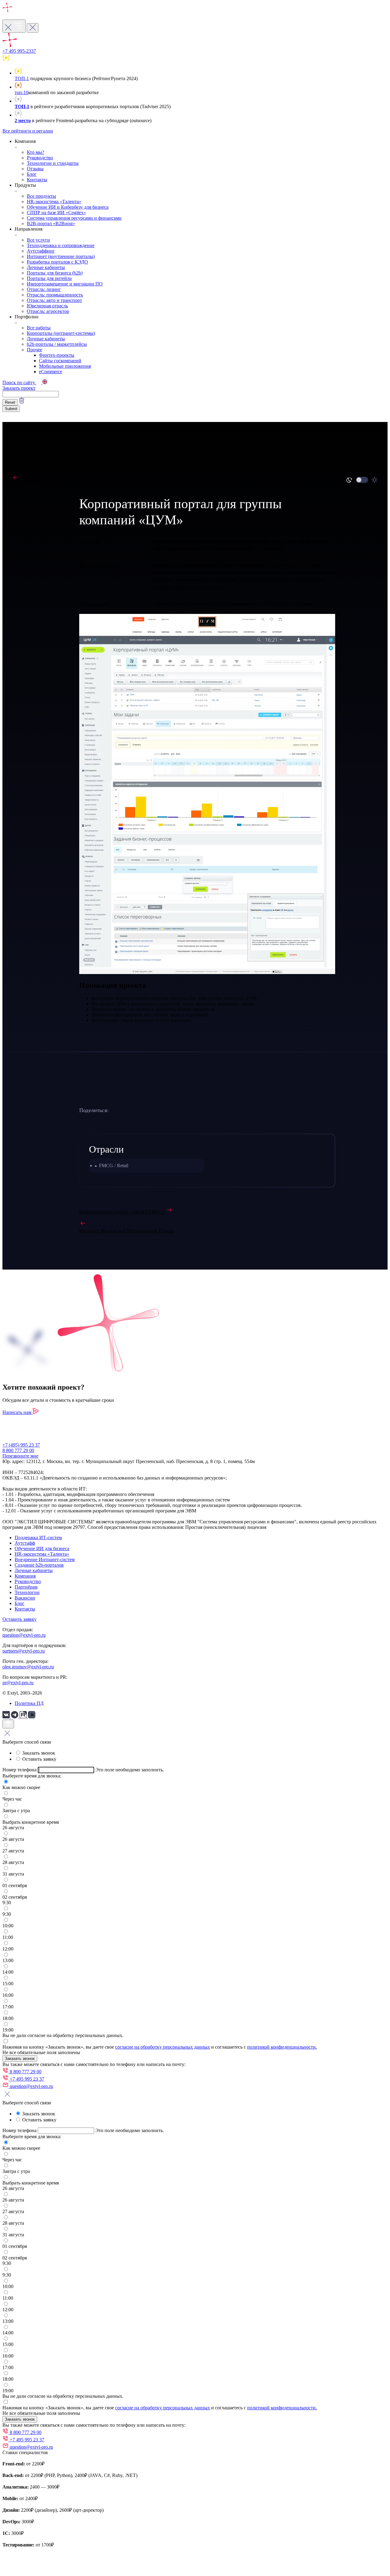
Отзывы (35, 169)
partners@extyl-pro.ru (24, 1651)
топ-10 (21, 92)
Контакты (37, 180)
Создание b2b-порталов (39, 1565)
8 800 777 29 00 (18, 1450)
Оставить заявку (19, 1619)
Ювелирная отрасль (47, 306)
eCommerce (51, 372)
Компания (25, 1576)
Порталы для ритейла (49, 278)
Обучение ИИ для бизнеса (42, 1548)
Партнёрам (26, 1587)
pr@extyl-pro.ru (18, 1683)
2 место (23, 120)
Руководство (40, 158)
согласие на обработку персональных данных (163, 2047)
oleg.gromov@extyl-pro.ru (28, 1667)
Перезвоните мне (20, 1456)
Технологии (27, 1592)
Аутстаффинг (41, 251)
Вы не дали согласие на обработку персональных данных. (63, 2035)
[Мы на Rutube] (24, 1717)
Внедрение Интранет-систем (45, 1559)
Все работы (39, 328)
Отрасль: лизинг (44, 289)
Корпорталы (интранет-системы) (61, 333)
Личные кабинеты (46, 267)
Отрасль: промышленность (55, 295)
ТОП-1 (22, 78)
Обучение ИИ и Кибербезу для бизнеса (68, 207)
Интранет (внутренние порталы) (61, 256)
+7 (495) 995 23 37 (21, 1445)
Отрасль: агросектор (48, 311)
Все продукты (41, 196)
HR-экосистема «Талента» (54, 202)
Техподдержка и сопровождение (61, 245)
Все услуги (38, 240)
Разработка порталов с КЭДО (57, 262)
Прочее (34, 350)
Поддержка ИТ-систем (38, 1538)
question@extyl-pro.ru (24, 1635)
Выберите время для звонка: (32, 1776)
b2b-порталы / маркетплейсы (57, 344)
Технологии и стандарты (53, 163)
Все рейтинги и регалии (28, 131)
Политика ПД (29, 1703)
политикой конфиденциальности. (282, 2047)
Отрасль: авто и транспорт (54, 300)
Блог (32, 174)
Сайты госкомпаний (60, 361)
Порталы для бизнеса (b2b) (55, 273)
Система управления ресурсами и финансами (74, 218)
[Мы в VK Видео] (32, 1717)
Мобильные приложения (65, 366)
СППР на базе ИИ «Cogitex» (56, 213)
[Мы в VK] (7, 1717)
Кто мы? (35, 152)
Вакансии (25, 1598)
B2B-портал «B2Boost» (51, 223)
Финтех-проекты (57, 355)
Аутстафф (25, 1543)
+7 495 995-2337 (19, 51)
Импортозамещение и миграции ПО (65, 284)
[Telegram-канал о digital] (15, 1717)
